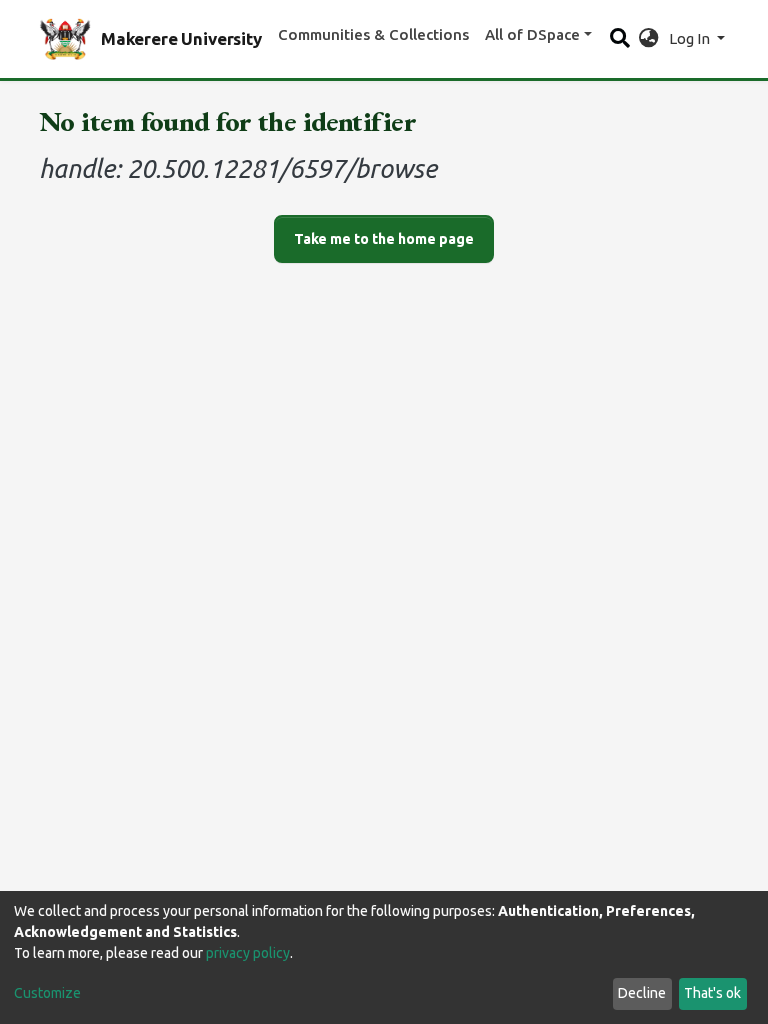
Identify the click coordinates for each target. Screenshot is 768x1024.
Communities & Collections (373, 34)
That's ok (712, 993)
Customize (47, 993)
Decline (642, 993)
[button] (648, 39)
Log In (691, 38)
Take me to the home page (384, 239)
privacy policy (248, 953)
